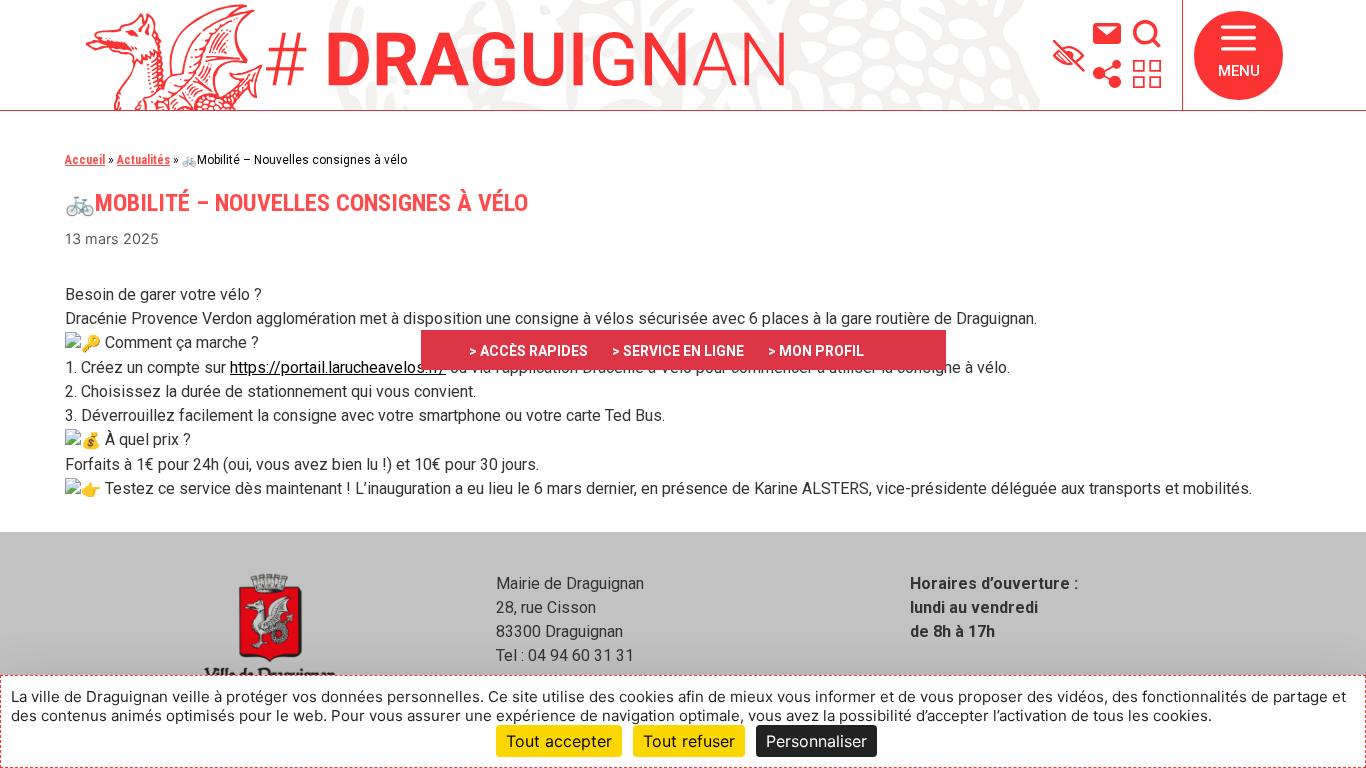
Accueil (85, 160)
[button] (1238, 55)
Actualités (143, 160)
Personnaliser (816, 741)
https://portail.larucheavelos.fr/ (338, 367)
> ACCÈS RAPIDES (528, 351)
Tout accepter (559, 741)
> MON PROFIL (816, 351)
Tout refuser (689, 741)
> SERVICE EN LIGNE (678, 351)
